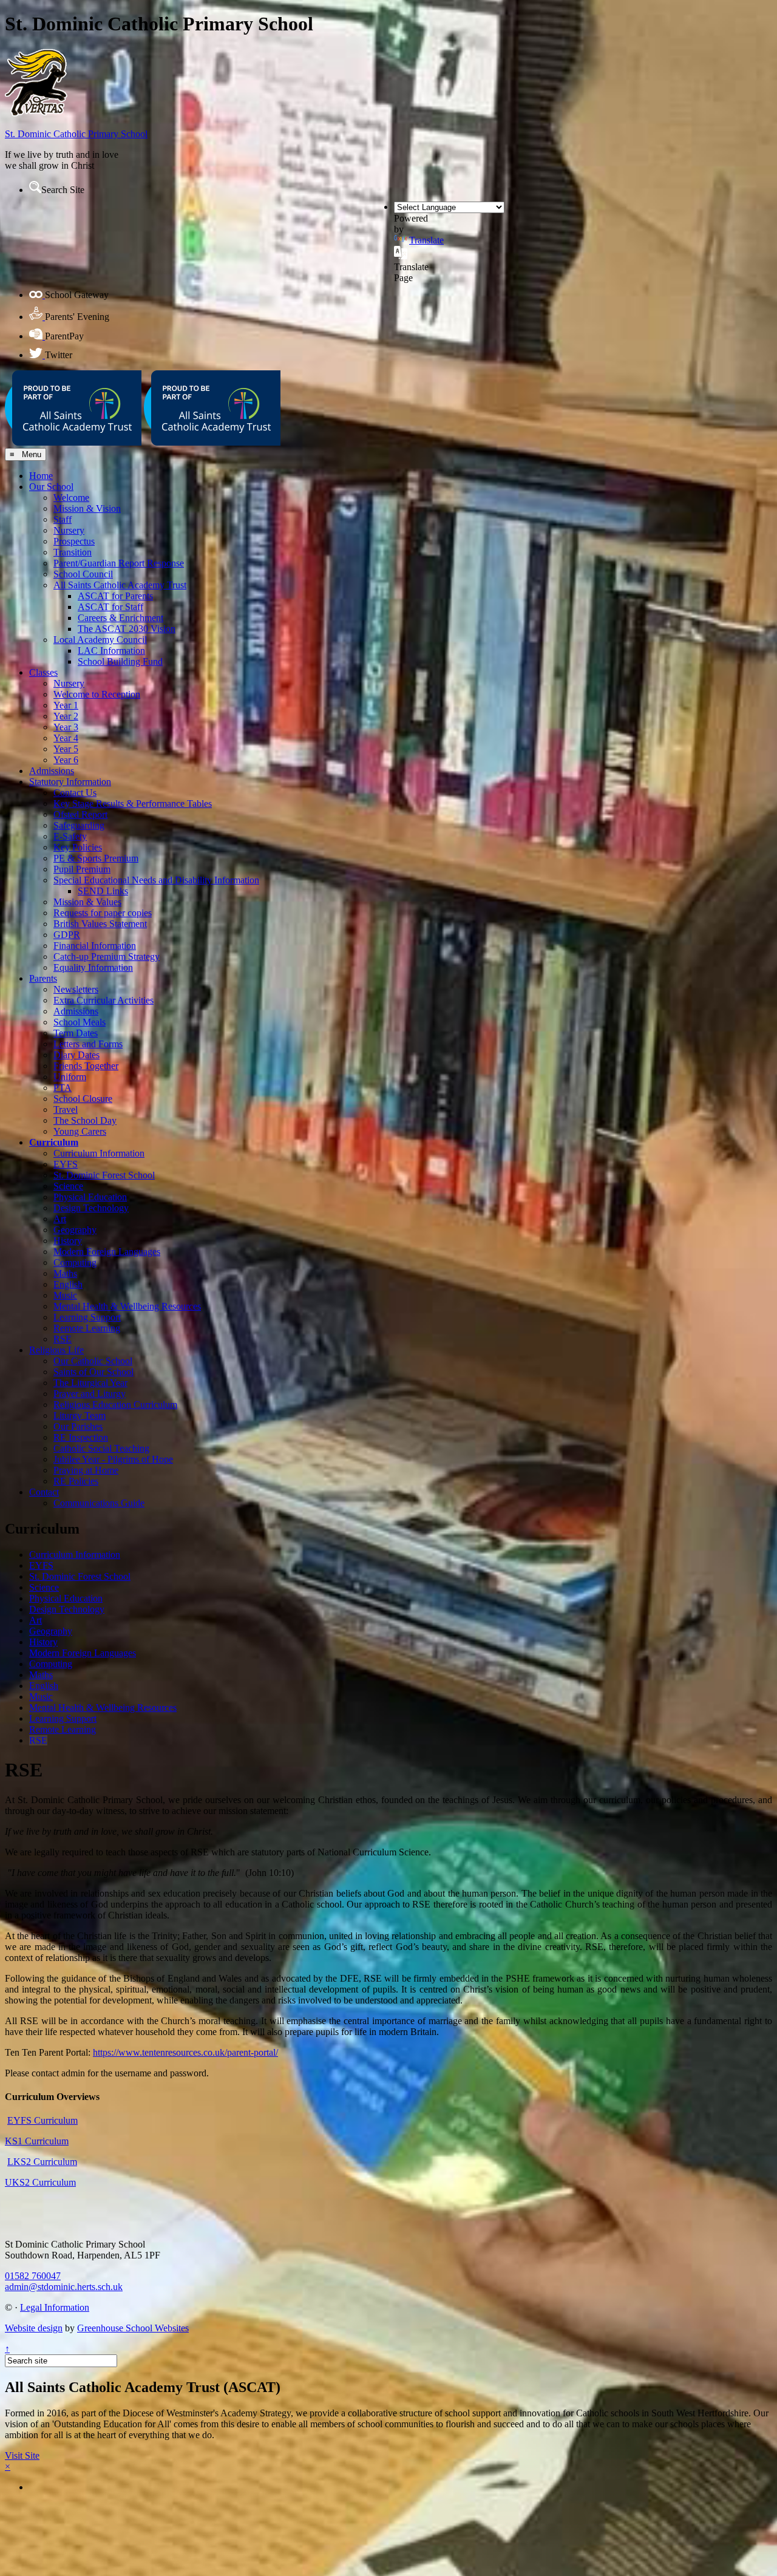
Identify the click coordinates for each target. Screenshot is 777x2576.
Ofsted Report (80, 814)
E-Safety (70, 836)
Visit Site (22, 2455)
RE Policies (76, 1481)
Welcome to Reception (97, 694)
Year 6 (66, 760)
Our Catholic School (93, 1361)
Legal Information (55, 2307)
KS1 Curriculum (37, 2141)
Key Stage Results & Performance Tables (133, 804)
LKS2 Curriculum (42, 2162)
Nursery (69, 530)
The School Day (85, 1120)
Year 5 (66, 749)
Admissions (52, 771)
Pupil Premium (82, 869)
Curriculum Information (99, 1153)
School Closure (83, 1099)
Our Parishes (78, 1426)
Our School (51, 487)
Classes (43, 672)
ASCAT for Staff (110, 607)
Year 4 (66, 738)
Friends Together (86, 1066)
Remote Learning (87, 1328)
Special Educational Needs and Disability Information (156, 880)
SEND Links (103, 891)
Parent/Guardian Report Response (119, 563)
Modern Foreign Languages (107, 1252)
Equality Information (93, 967)
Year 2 (66, 716)
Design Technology (91, 1208)
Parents (43, 978)
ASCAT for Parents (115, 596)
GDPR (67, 935)
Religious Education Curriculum (115, 1405)
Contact (44, 1492)
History (68, 1241)
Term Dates (76, 1033)
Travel (66, 1110)
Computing (75, 1263)
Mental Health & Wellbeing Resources (127, 1306)
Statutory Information (70, 782)
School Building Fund (120, 661)
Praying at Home (86, 1470)
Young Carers (80, 1131)
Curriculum (54, 1142)
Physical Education (90, 1197)
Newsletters (76, 989)
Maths (65, 1273)
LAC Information (111, 651)
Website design (34, 2328)
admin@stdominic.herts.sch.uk (64, 2287)
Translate (426, 240)
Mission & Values (87, 902)
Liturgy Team (80, 1415)
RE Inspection (81, 1437)
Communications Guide (99, 1503)
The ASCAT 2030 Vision (127, 629)
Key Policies (78, 847)
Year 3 (66, 727)
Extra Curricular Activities (103, 1000)
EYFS (66, 1164)
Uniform (70, 1077)
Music (65, 1295)
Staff (63, 519)
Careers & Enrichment (120, 618)
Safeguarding (79, 825)
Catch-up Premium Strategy (107, 957)
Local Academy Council (100, 640)
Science (68, 1186)
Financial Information (95, 946)
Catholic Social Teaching (101, 1448)
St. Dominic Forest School (104, 1175)
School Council (83, 574)
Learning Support (87, 1317)
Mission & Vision (87, 508)
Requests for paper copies (103, 913)
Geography (75, 1230)
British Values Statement (100, 924)
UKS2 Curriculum (40, 2182)
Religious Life (56, 1350)
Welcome (71, 498)
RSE (63, 1339)
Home (41, 476)
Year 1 (66, 705)
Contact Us (75, 793)
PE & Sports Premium (96, 858)
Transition (73, 552)
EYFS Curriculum (42, 2120)
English (68, 1284)
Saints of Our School (93, 1372)
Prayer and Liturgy (90, 1394)
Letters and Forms (88, 1044)
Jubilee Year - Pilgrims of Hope (113, 1459)
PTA (63, 1088)
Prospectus (74, 541)
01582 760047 (33, 2276)
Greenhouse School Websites (133, 2328)
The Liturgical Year (90, 1383)
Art (60, 1219)
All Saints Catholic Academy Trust (120, 585)
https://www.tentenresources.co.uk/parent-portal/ (185, 2052)
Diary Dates (76, 1055)
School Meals (80, 1022)
